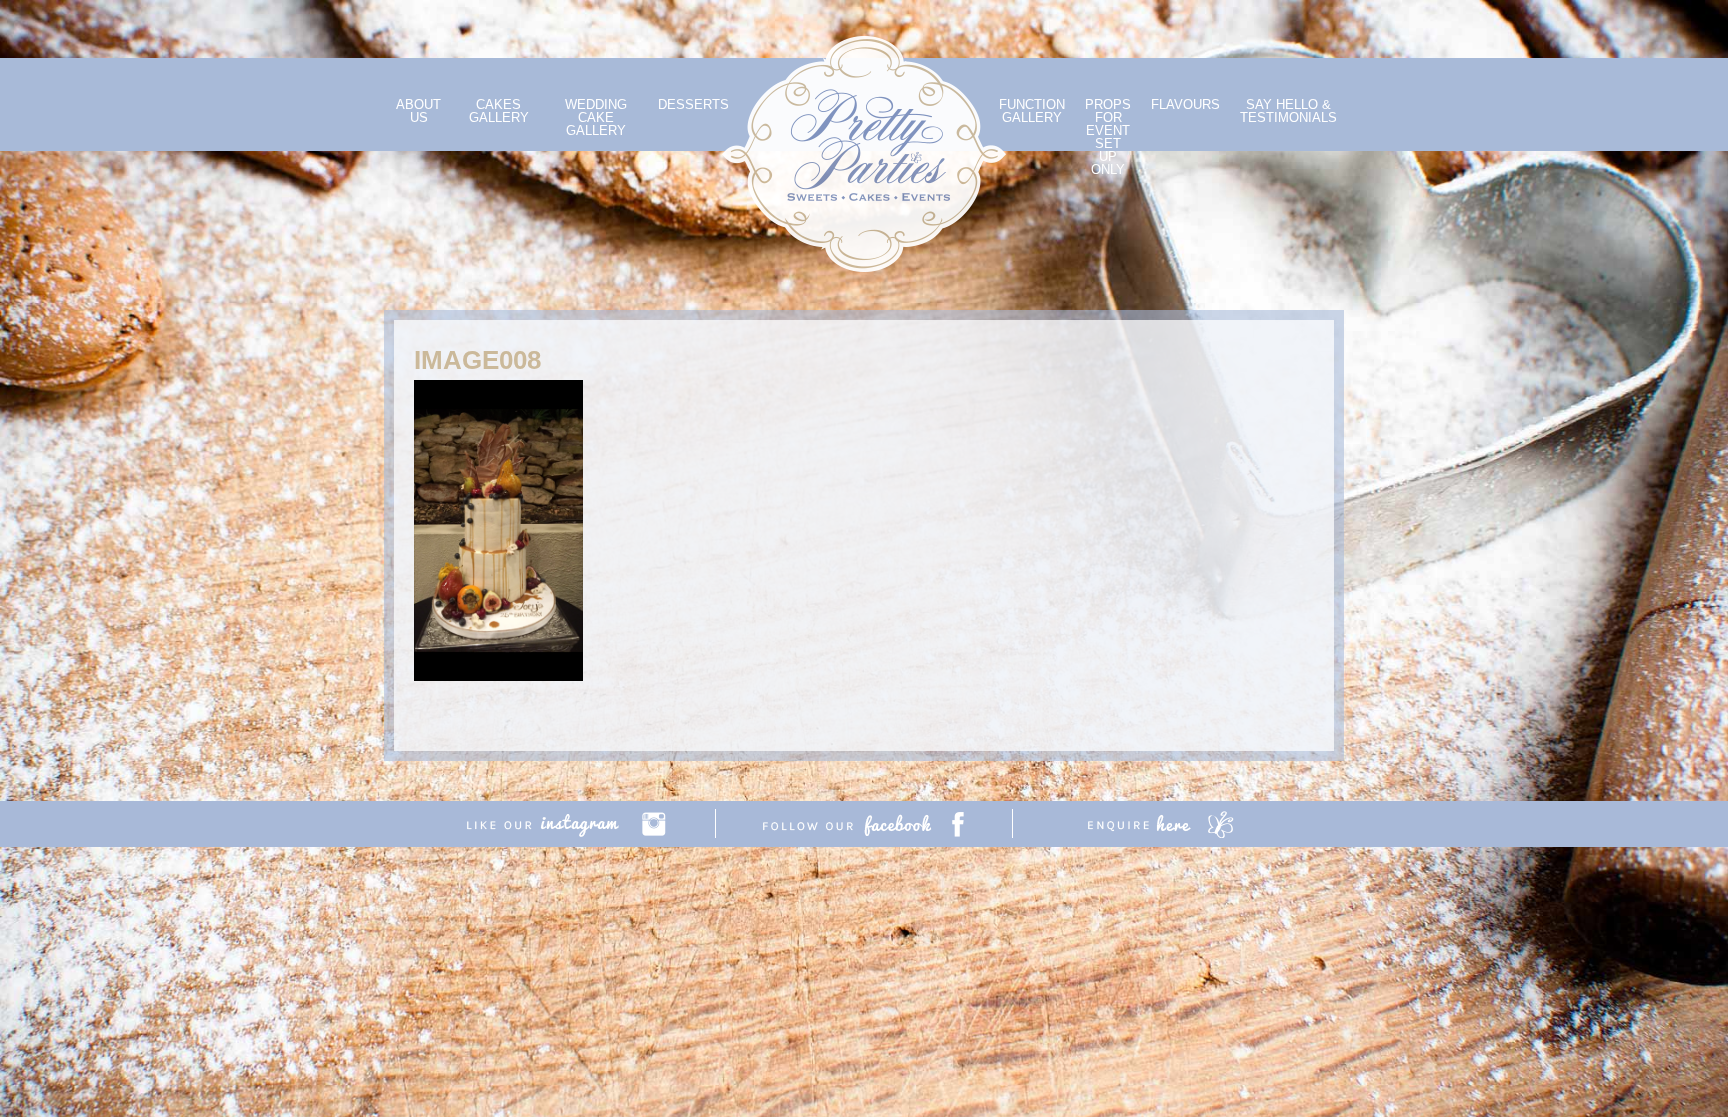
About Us (418, 111)
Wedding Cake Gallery (596, 117)
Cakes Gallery (499, 111)
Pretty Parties (864, 154)
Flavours (1185, 104)
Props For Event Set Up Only (1108, 137)
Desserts (693, 104)
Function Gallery (1032, 111)
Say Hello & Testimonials (1288, 111)
